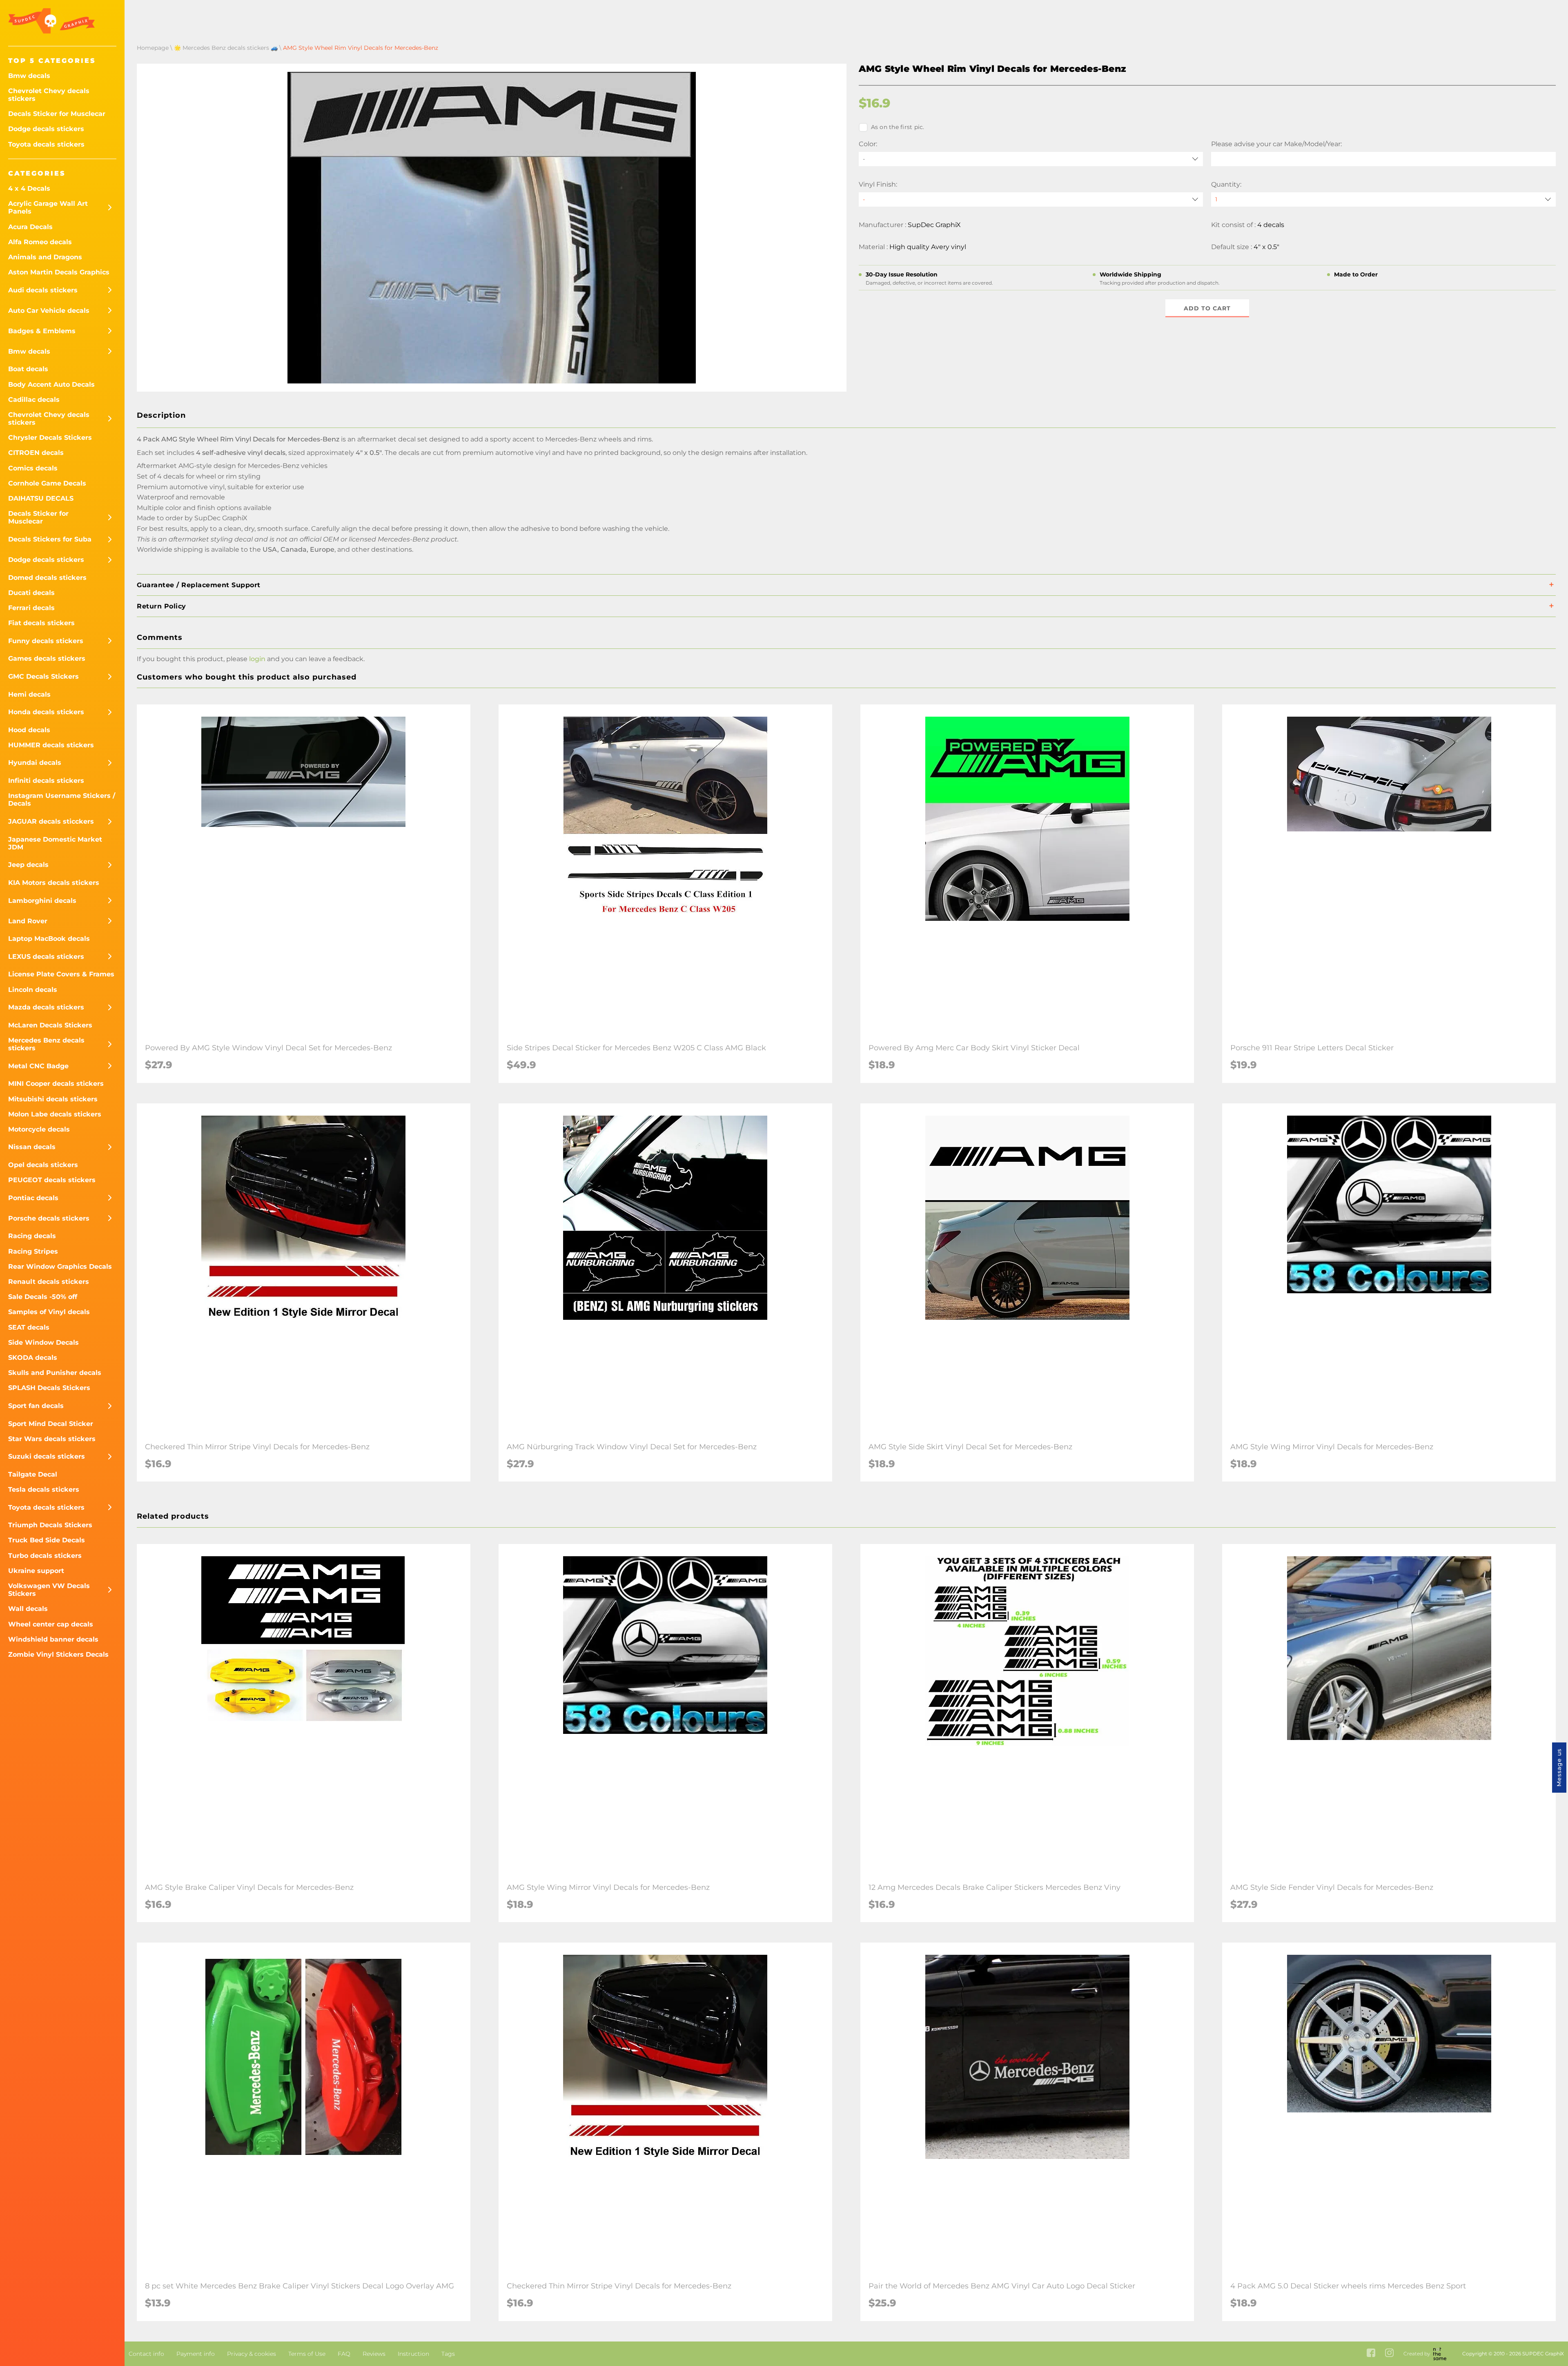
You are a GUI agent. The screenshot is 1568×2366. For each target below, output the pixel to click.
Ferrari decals (31, 608)
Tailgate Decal (33, 1474)
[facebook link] (1371, 2354)
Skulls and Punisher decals (55, 1373)
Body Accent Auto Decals (51, 384)
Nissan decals (32, 1147)
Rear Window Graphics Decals (60, 1267)
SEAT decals (29, 1327)
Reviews (374, 2354)
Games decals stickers (47, 658)
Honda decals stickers (46, 712)
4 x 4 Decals (29, 188)
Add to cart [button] (1207, 308)
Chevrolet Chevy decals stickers (49, 95)
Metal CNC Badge (38, 1066)
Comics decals (33, 468)
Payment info (196, 2354)
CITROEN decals (36, 453)
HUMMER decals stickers (51, 745)
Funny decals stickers (46, 641)
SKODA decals (33, 1358)
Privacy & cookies (252, 2354)
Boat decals (28, 369)
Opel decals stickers (43, 1165)
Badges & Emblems (42, 331)
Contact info (146, 2354)
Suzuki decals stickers (47, 1456)
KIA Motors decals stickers (54, 883)
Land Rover (28, 921)
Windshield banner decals (53, 1639)
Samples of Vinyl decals (49, 1312)
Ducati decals (31, 593)
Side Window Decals (43, 1342)
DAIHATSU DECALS (41, 498)
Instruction (413, 2354)
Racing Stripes (33, 1251)
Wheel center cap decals (51, 1624)
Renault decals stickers (49, 1282)
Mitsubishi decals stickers (53, 1099)
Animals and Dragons (45, 257)
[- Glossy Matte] (1031, 199)
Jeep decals (28, 865)
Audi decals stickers (43, 290)
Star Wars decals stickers (52, 1439)
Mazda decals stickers (46, 1007)
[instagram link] (1389, 2354)
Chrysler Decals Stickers (50, 438)
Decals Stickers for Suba (50, 539)
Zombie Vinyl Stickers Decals (58, 1654)
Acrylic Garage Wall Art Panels (48, 207)
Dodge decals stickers (46, 129)
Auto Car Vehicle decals (49, 311)
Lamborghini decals (42, 901)
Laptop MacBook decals (49, 939)
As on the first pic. (898, 127)
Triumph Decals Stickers (50, 1525)
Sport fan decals (36, 1406)
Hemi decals (29, 694)
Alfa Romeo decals (40, 242)
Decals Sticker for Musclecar (57, 114)
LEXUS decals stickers (46, 957)
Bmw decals (29, 76)
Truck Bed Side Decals (47, 1540)
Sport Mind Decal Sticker (51, 1424)
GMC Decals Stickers (43, 676)
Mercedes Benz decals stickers (46, 1044)
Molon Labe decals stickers (55, 1114)
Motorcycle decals (39, 1129)
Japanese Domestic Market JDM (55, 843)
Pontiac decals (33, 1198)
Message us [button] (1559, 1768)
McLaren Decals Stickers (50, 1025)
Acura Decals (30, 227)
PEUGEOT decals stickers (52, 1180)
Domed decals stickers (47, 578)
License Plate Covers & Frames (61, 974)
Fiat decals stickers (41, 623)
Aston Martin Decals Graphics (59, 272)
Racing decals (32, 1236)
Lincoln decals (33, 990)
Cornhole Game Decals (47, 483)
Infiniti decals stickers (46, 781)
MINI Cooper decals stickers (56, 1084)
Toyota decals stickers (46, 144)
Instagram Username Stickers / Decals (62, 800)
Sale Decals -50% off (43, 1297)
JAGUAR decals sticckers (51, 821)
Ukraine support (36, 1571)
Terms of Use (307, 2354)
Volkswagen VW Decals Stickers (49, 1590)
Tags (448, 2354)
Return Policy (161, 606)
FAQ (344, 2354)
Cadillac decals (34, 400)
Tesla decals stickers (44, 1489)
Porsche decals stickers (49, 1218)
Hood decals (29, 730)
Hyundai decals (35, 763)
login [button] (257, 659)
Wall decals (28, 1609)
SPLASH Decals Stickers (49, 1388)
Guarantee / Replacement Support (199, 585)
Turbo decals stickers (45, 1556)
